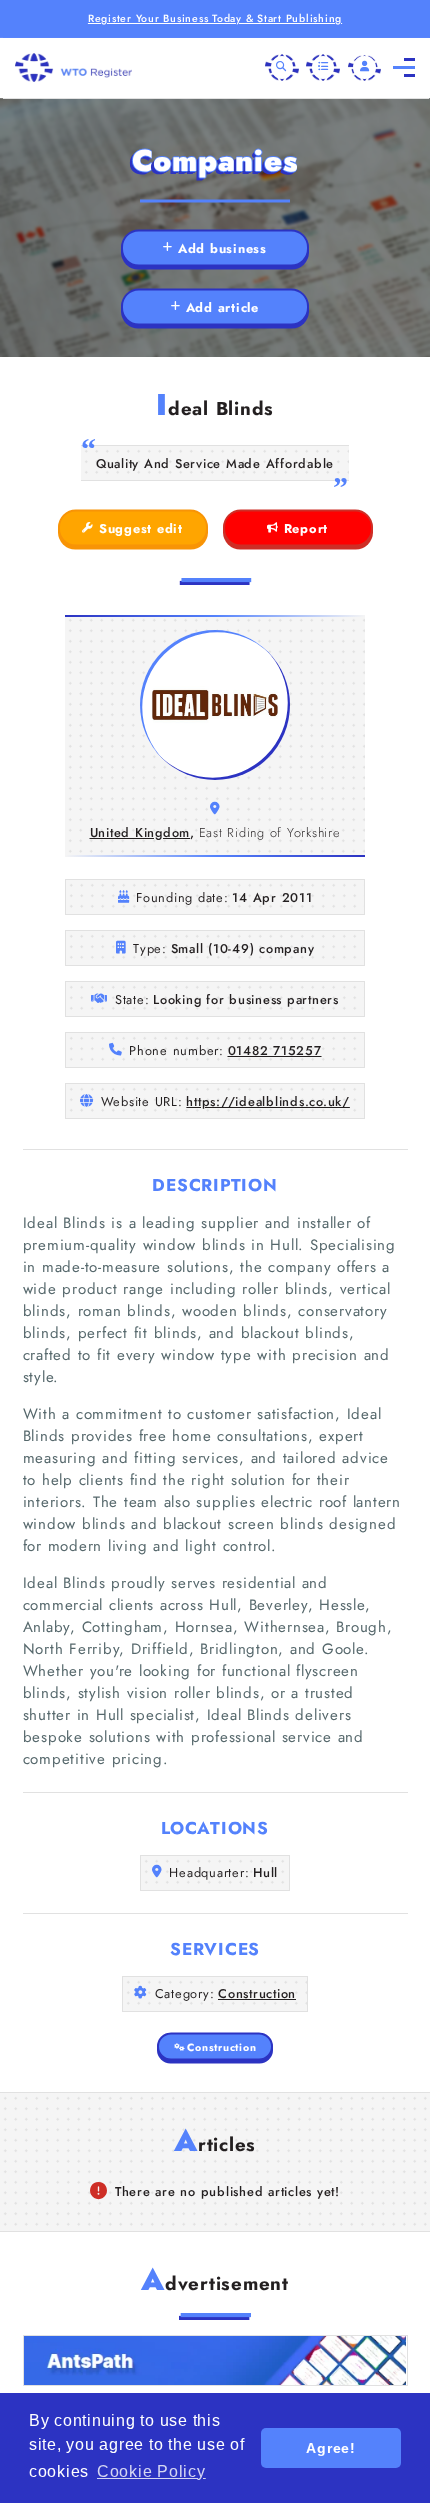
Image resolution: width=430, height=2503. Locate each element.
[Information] (323, 68)
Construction (257, 1993)
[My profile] (365, 68)
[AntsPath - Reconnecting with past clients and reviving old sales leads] (215, 2360)
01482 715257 (275, 1050)
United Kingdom (140, 832)
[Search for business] (282, 68)
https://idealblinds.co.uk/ (268, 1101)
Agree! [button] (331, 2448)
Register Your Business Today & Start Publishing (215, 18)
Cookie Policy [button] (151, 2471)
